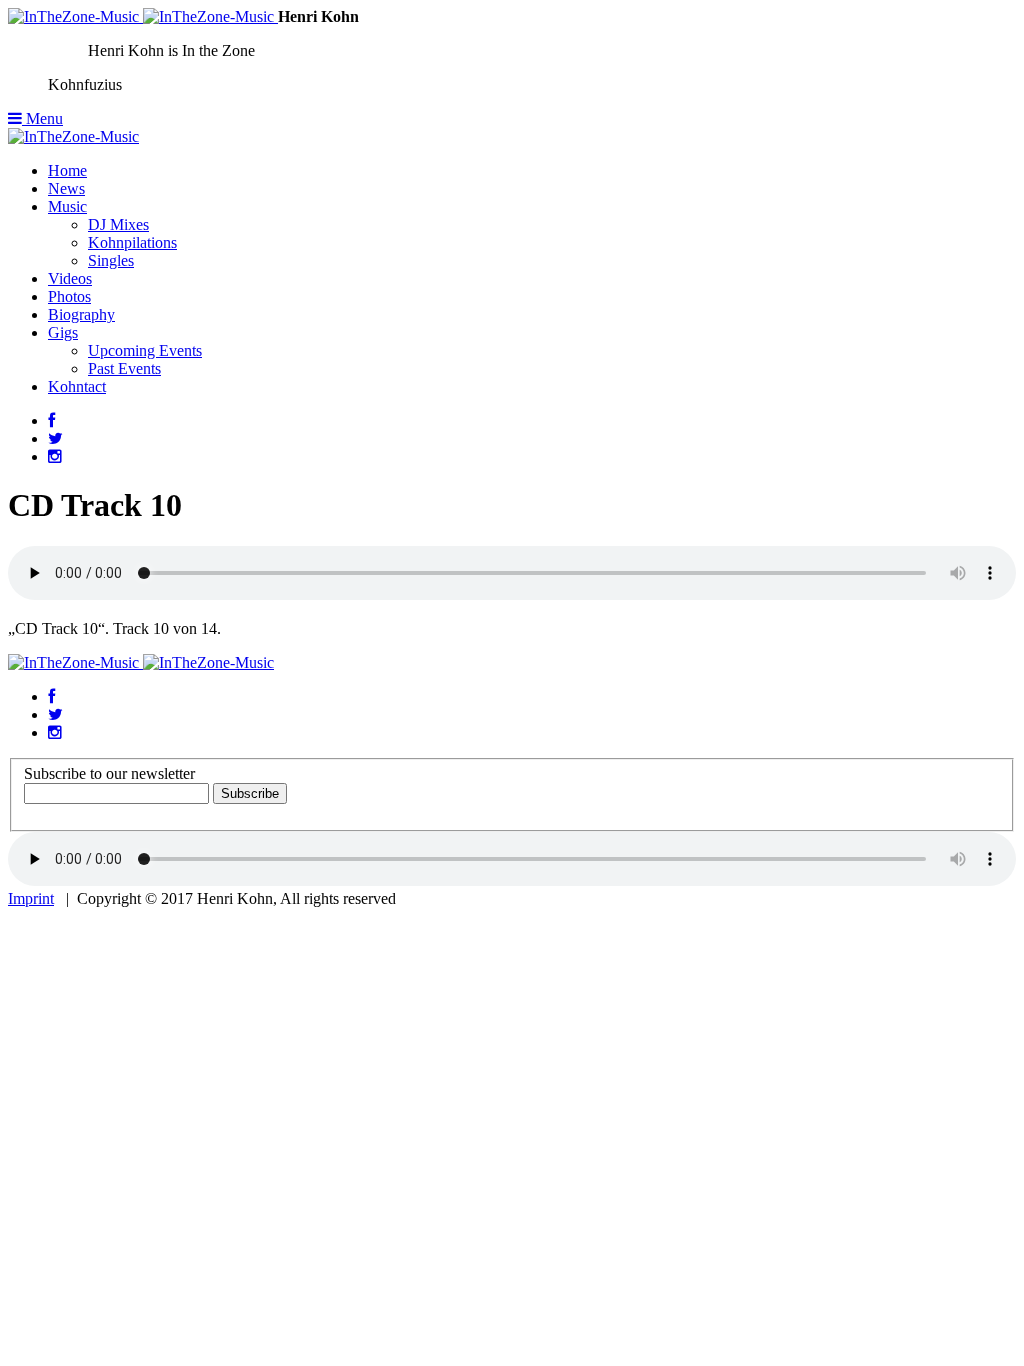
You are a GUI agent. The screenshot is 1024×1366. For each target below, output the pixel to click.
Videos (70, 278)
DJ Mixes (118, 224)
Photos (69, 296)
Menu (42, 118)
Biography (81, 314)
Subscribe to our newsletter (109, 773)
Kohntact (77, 386)
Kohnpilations (132, 242)
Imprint (31, 898)
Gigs (63, 332)
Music (67, 206)
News (66, 188)
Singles (111, 260)
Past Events (124, 368)
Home (67, 170)
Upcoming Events (145, 350)
